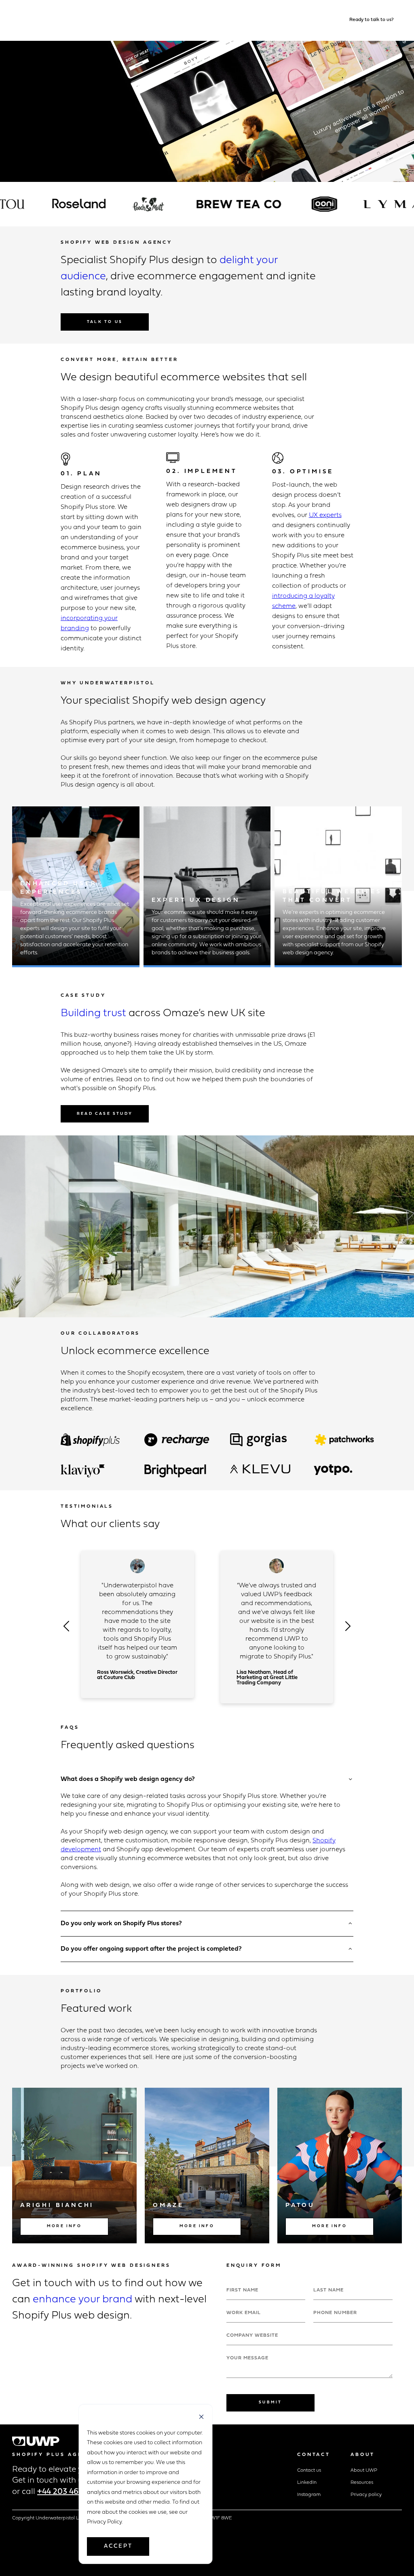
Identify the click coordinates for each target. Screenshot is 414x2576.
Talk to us (105, 322)
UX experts (325, 515)
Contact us (309, 2471)
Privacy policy (366, 2495)
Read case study (105, 1114)
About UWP (364, 2471)
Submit (270, 2402)
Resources (362, 2483)
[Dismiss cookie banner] (201, 2418)
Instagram (309, 2495)
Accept (118, 2546)
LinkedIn (307, 2483)
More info (64, 2226)
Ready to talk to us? (372, 20)
